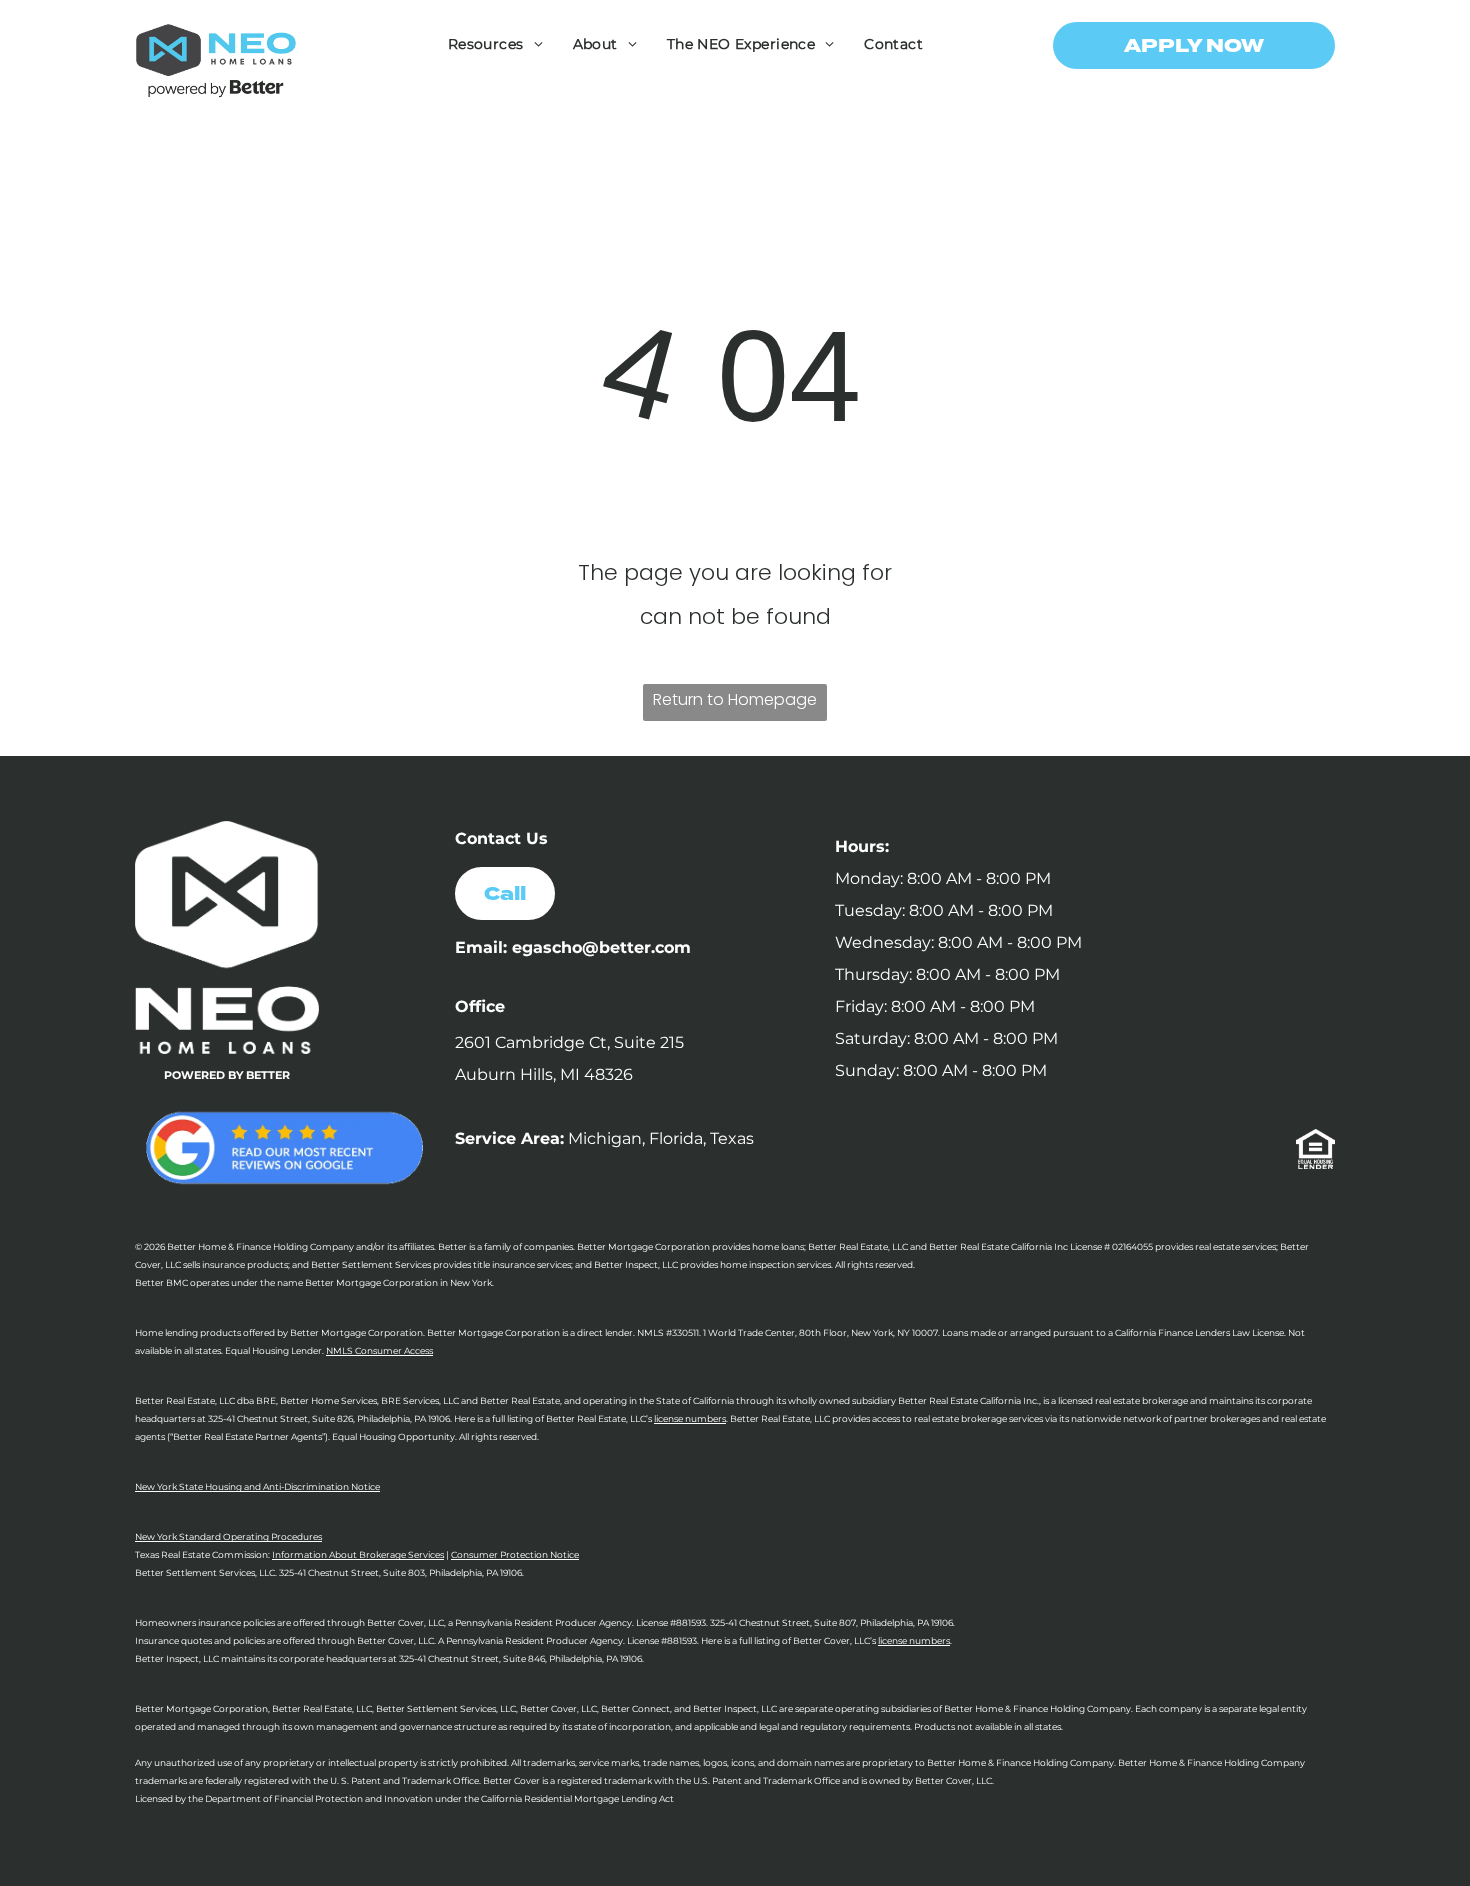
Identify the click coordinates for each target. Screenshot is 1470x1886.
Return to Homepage (735, 699)
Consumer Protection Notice (515, 1554)
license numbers (690, 1418)
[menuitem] (495, 44)
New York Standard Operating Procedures (228, 1536)
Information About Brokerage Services (358, 1554)
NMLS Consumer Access (379, 1350)
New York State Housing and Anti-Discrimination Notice (257, 1486)
